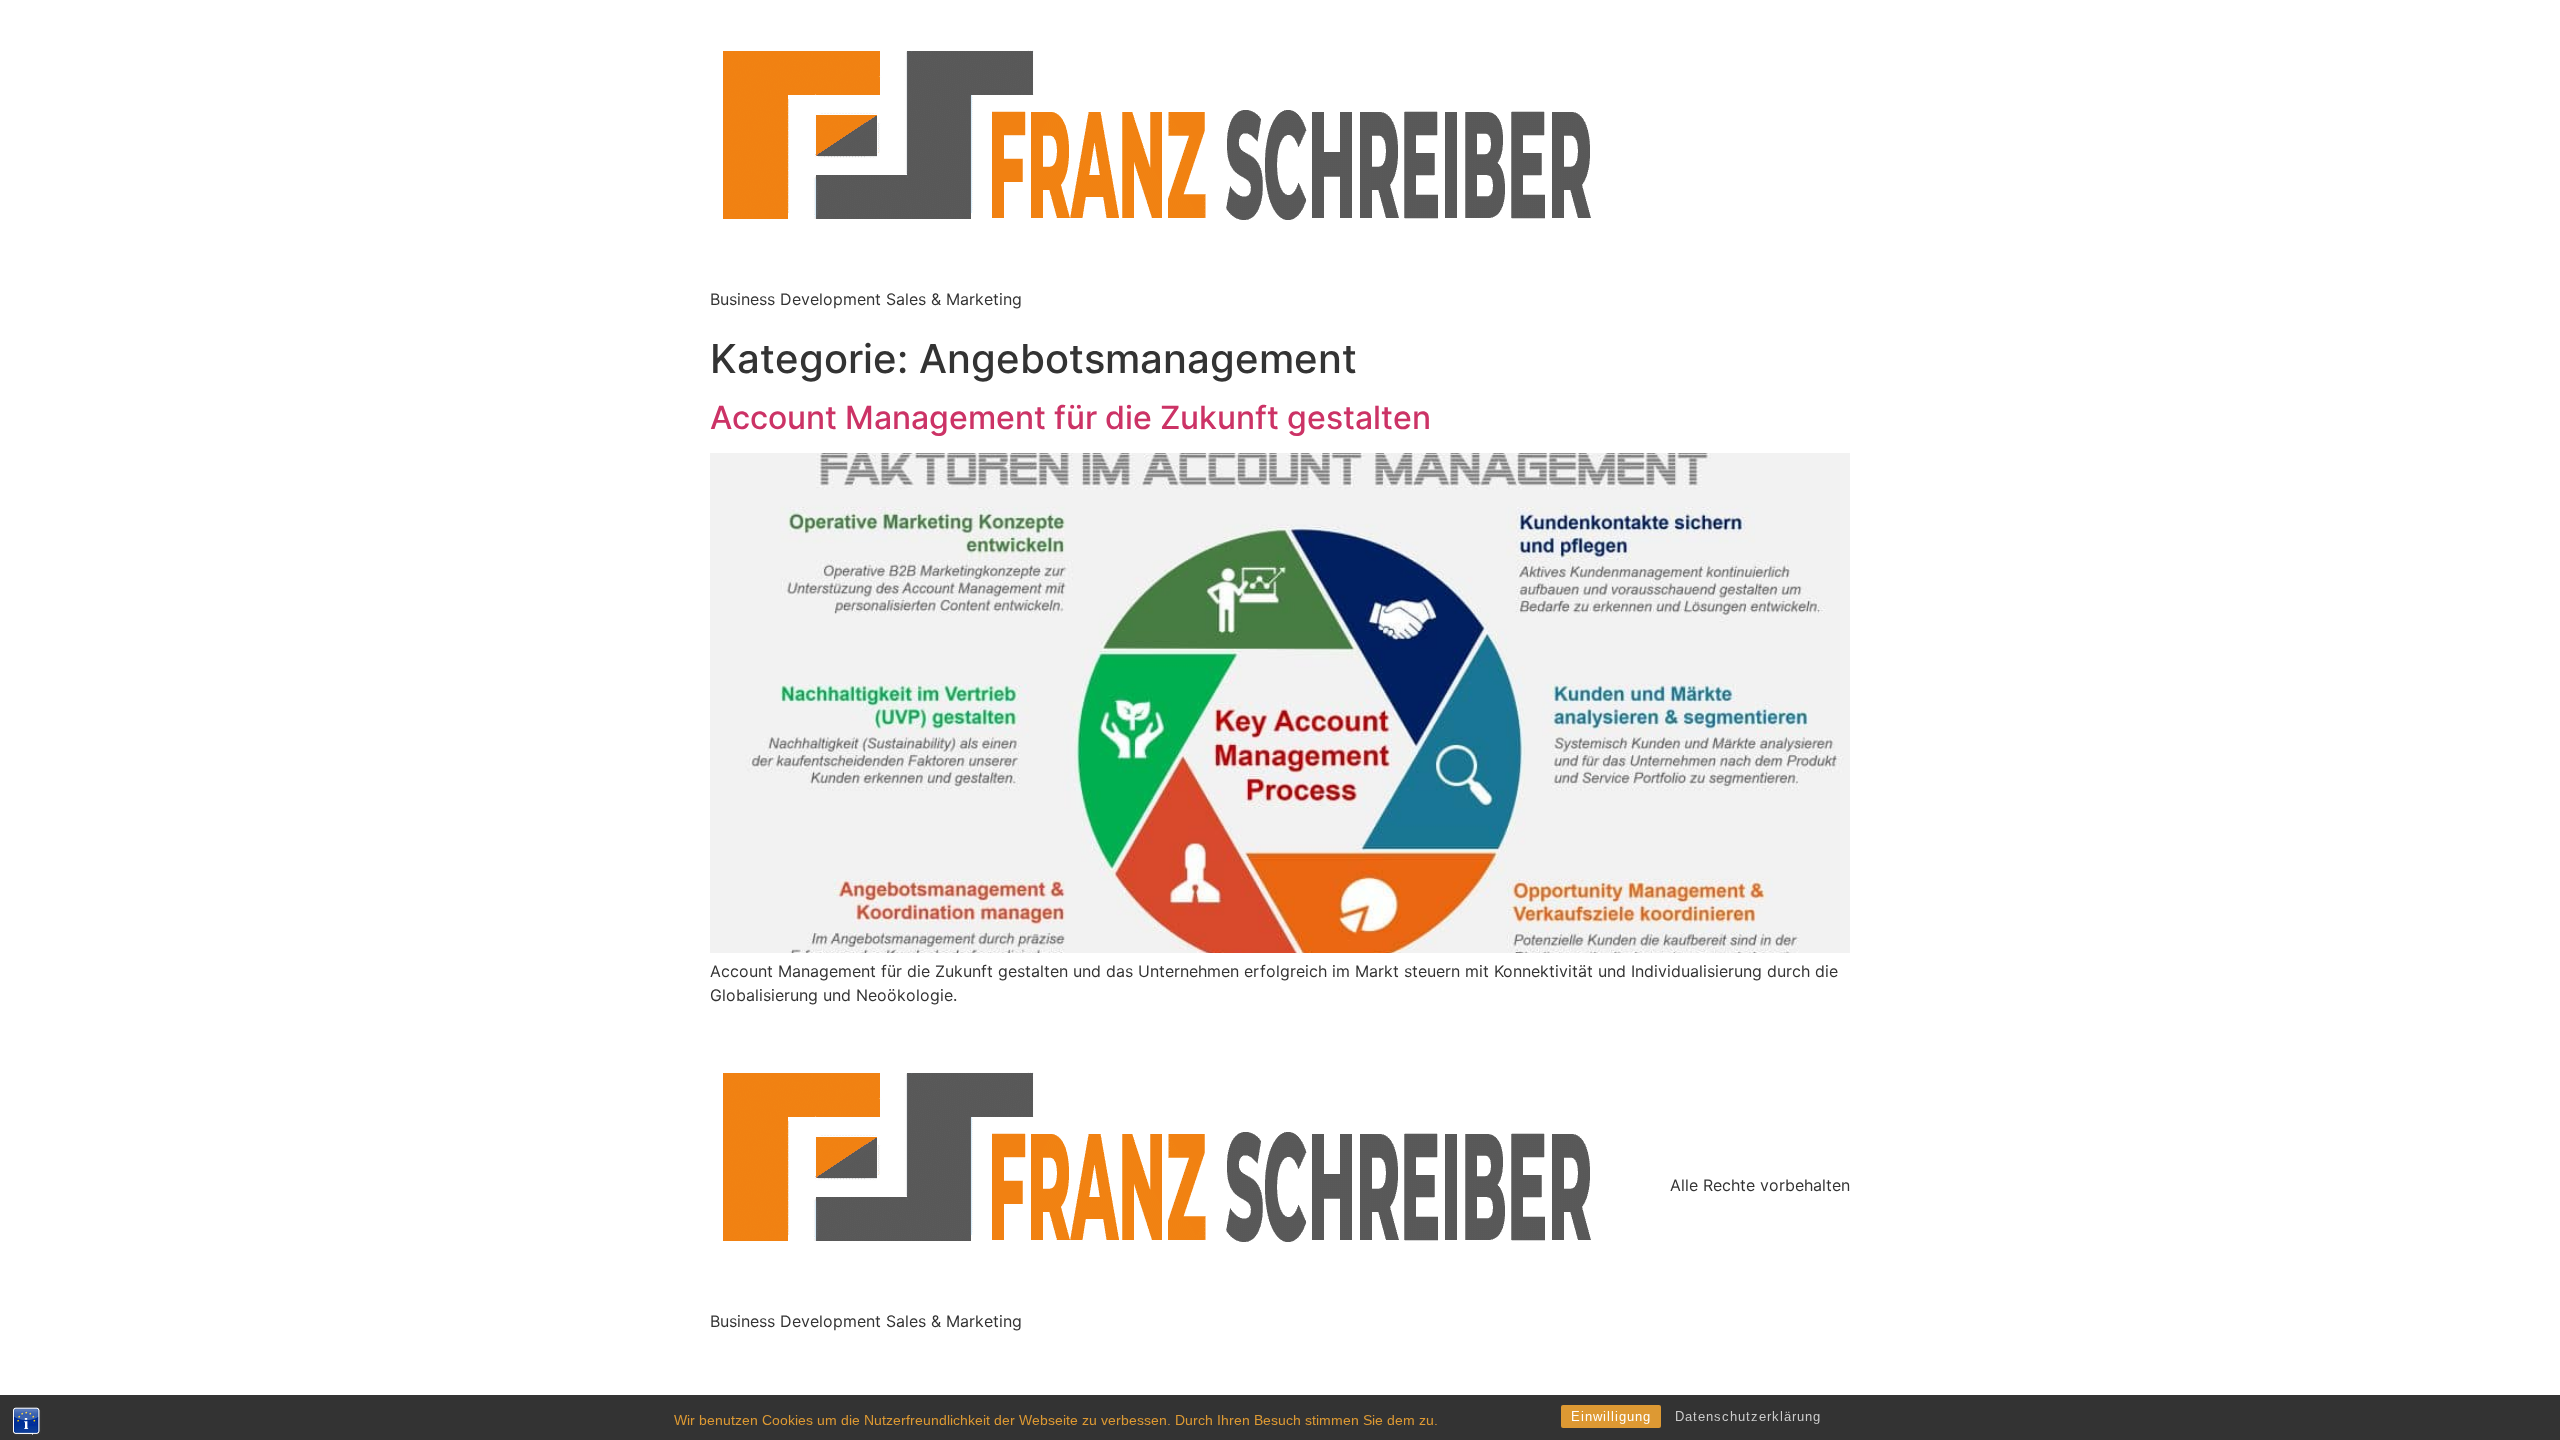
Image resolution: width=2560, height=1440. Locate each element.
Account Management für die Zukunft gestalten (1070, 417)
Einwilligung (1611, 1416)
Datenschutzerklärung (1748, 1416)
